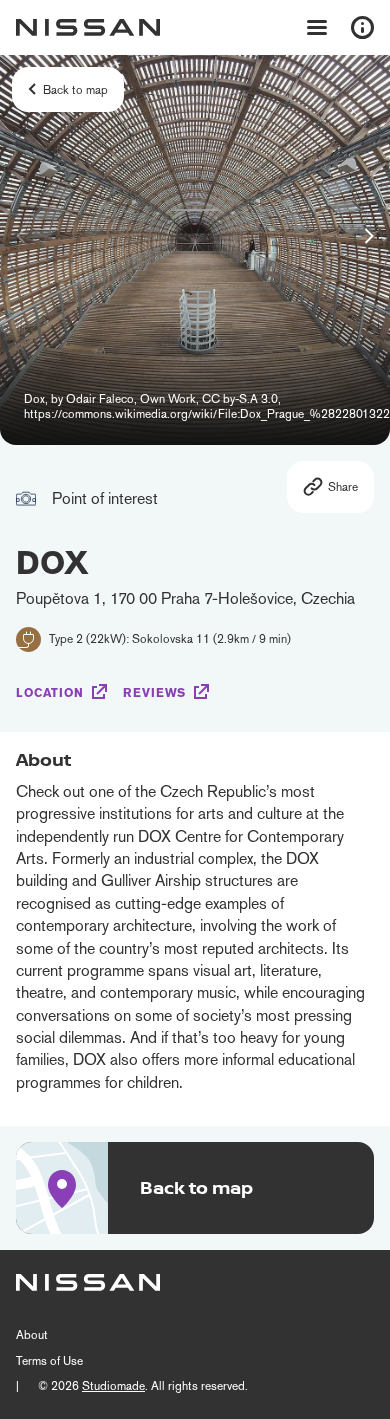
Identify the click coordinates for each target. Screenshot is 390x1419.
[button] (369, 236)
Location (50, 693)
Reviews (154, 693)
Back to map (75, 90)
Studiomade (113, 1386)
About (32, 1335)
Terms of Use (49, 1361)
